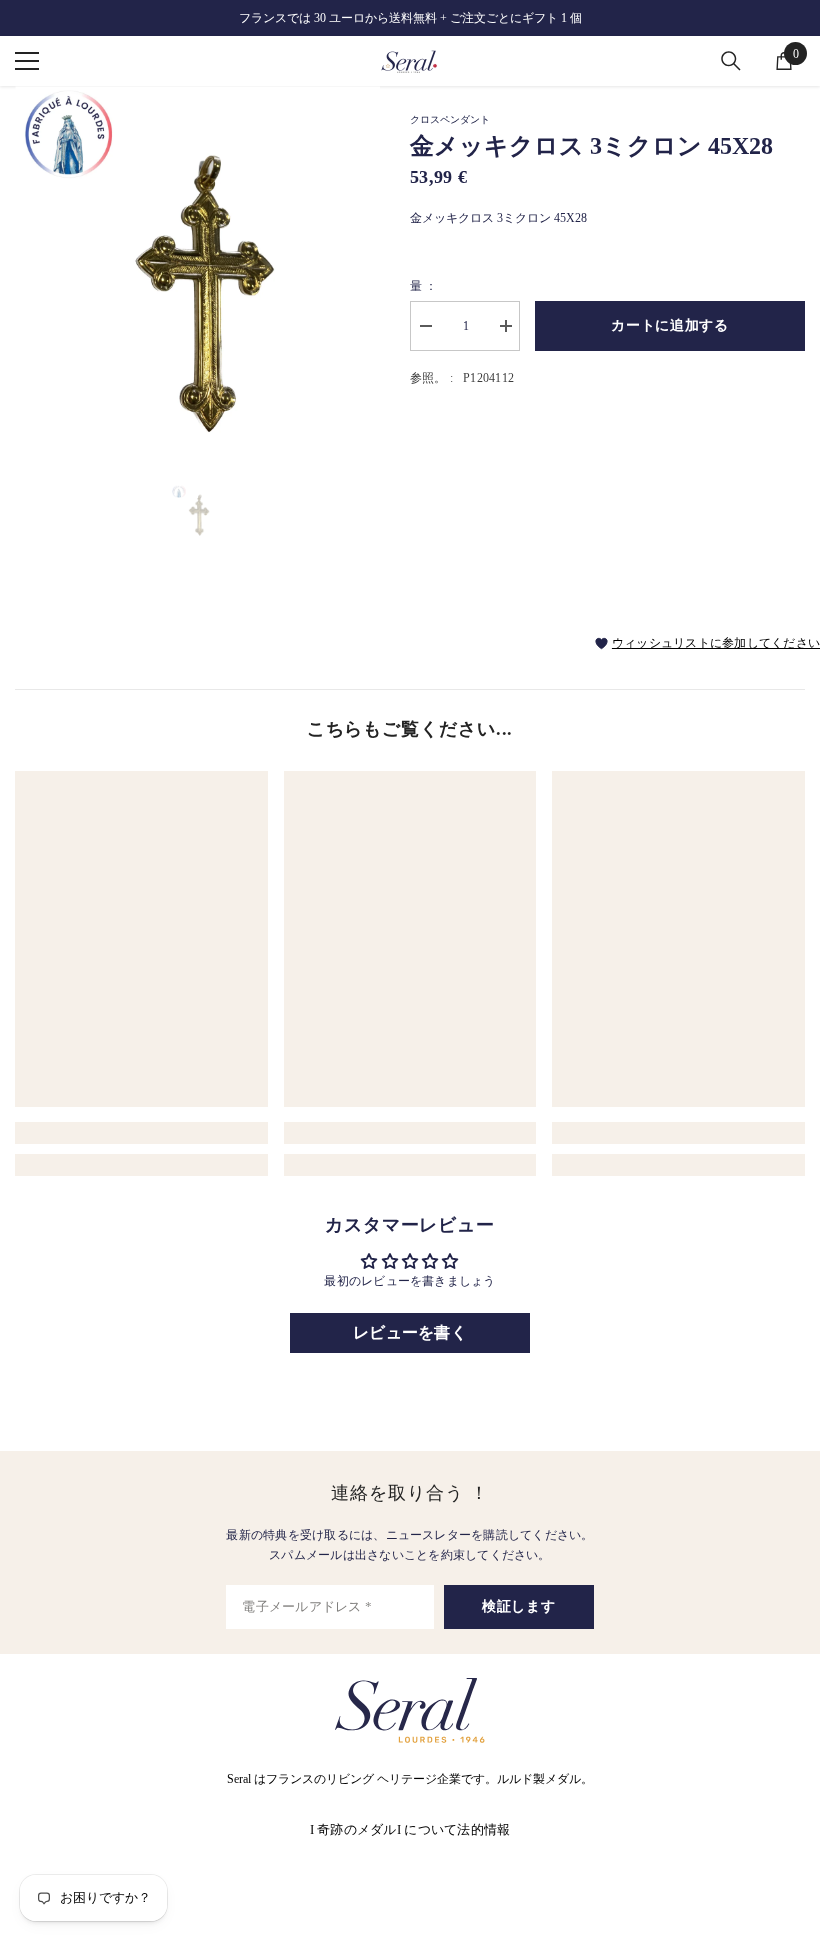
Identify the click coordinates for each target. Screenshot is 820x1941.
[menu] (27, 61)
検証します (519, 1606)
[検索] (731, 61)
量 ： (424, 286)
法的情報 (483, 1829)
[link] (141, 1133)
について (430, 1829)
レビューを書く (410, 1332)
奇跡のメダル (357, 1829)
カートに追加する (670, 325)
